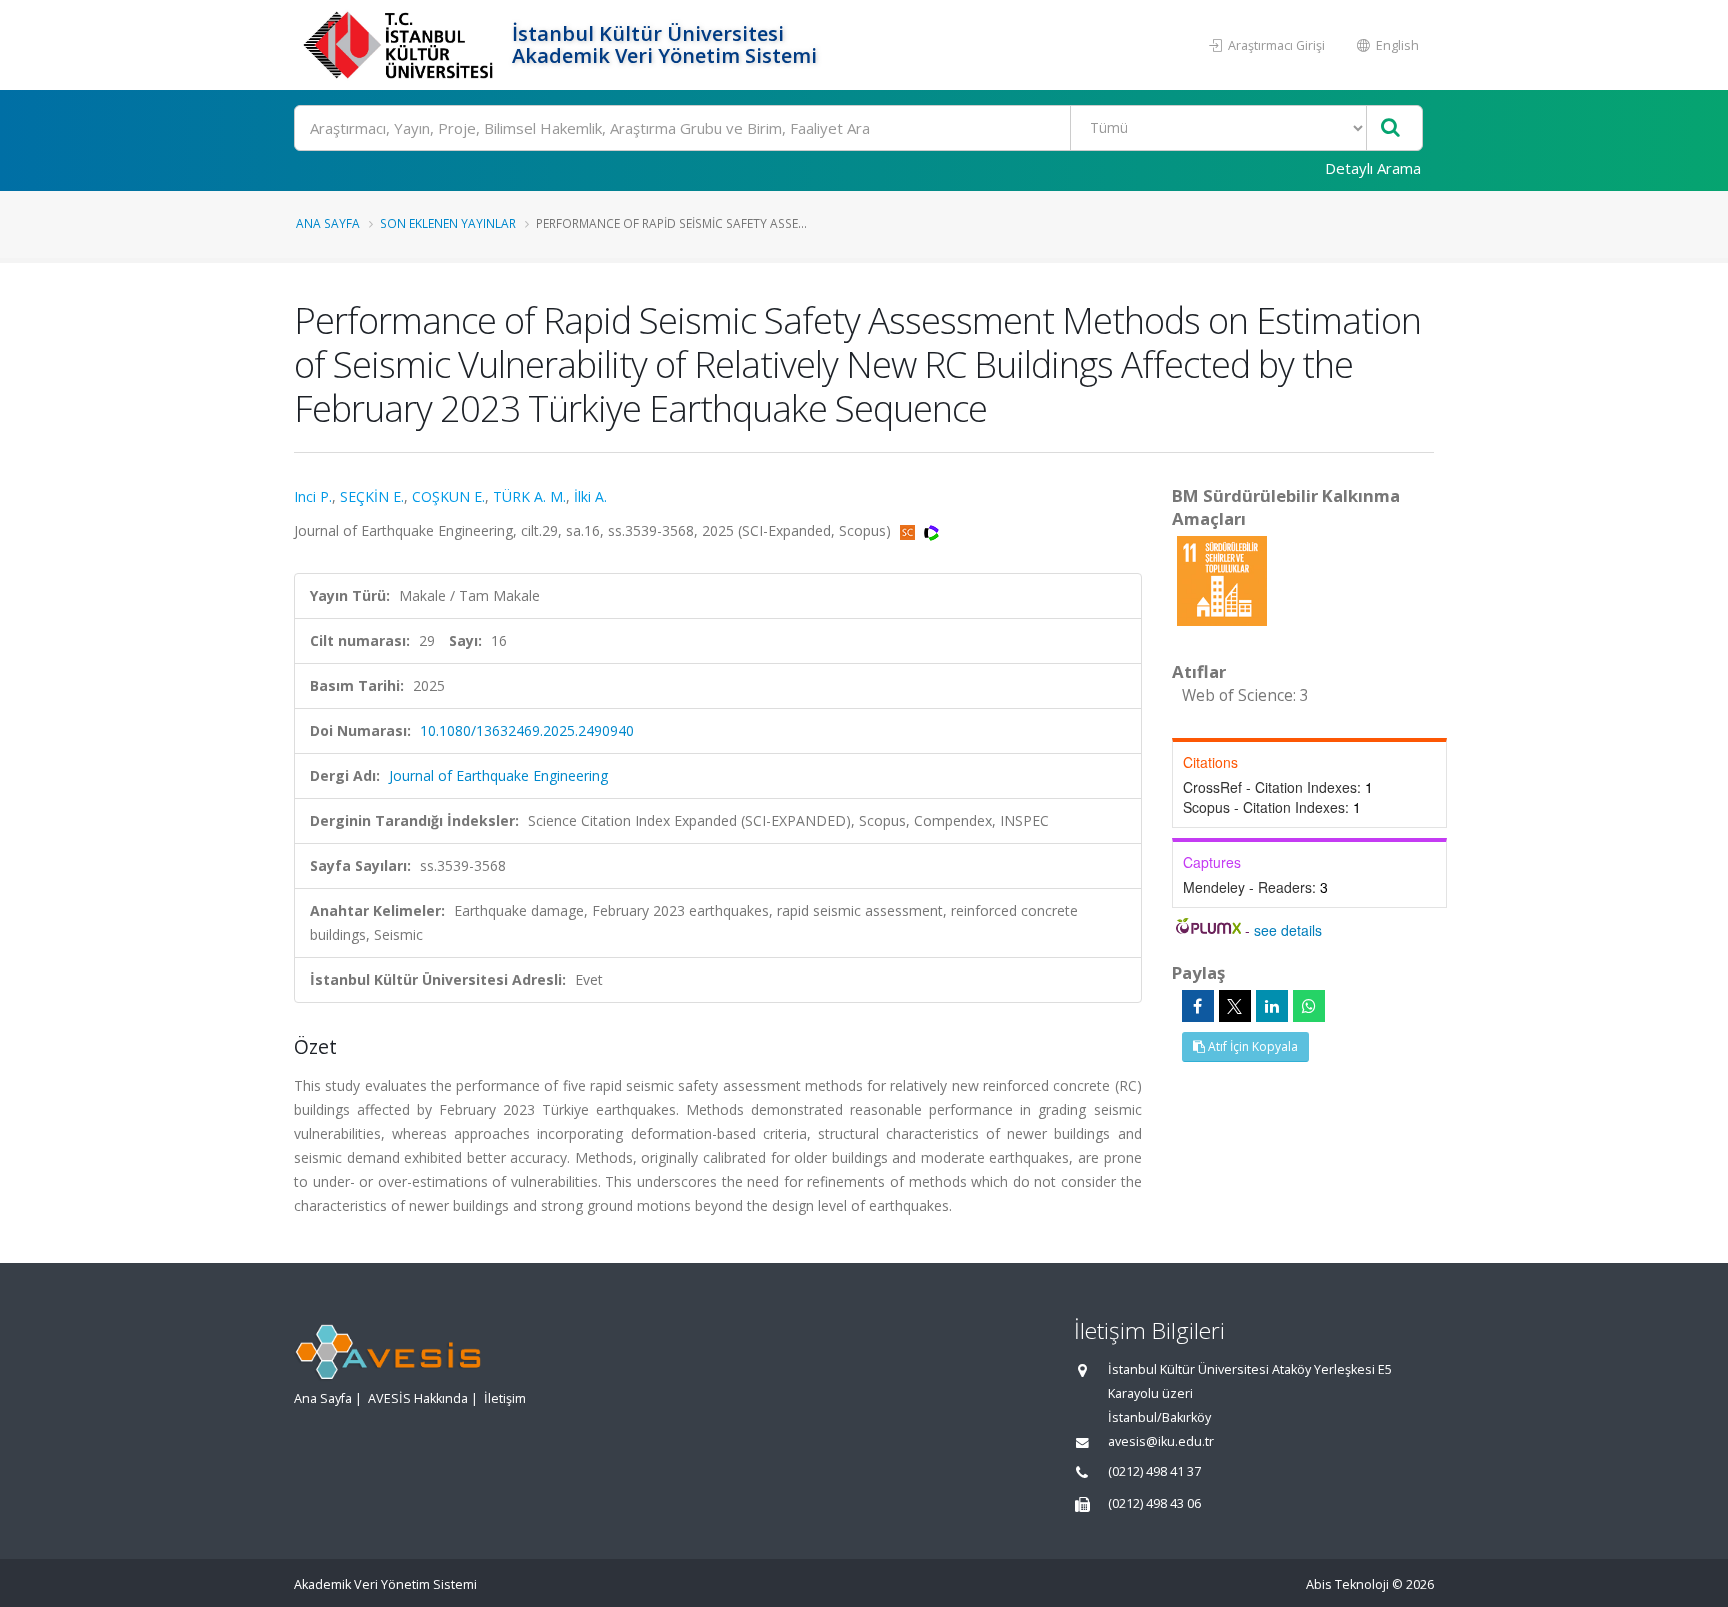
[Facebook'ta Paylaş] (1198, 1006)
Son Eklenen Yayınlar (448, 223)
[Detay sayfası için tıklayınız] (1222, 579)
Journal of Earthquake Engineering (498, 775)
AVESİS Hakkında (418, 1398)
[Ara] (1390, 128)
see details (1288, 930)
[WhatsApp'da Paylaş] (1309, 1006)
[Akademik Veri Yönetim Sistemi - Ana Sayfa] (400, 45)
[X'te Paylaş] (1235, 1006)
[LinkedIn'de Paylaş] (1272, 1006)
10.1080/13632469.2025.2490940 (527, 730)
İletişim (505, 1398)
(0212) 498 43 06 (1154, 1503)
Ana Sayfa (328, 223)
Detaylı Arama (1373, 168)
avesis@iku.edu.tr (1161, 1441)
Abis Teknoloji (1347, 1584)
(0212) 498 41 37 (1154, 1471)
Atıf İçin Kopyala (1251, 1046)
